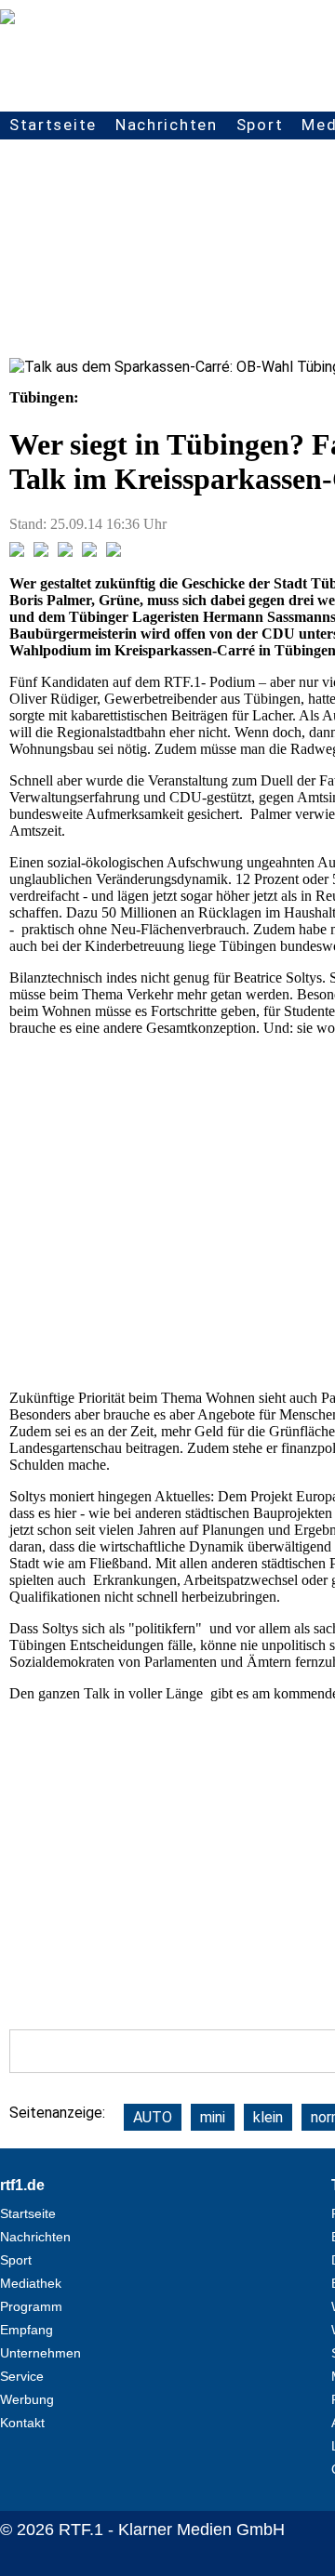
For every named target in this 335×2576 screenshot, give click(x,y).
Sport (260, 125)
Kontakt (22, 2423)
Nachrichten (167, 125)
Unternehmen (40, 2353)
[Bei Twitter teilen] (41, 552)
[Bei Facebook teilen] (17, 552)
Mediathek (31, 2283)
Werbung (27, 2399)
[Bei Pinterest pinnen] (89, 552)
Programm (31, 2306)
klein (268, 2117)
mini (213, 2117)
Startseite (53, 125)
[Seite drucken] (114, 552)
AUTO (153, 2117)
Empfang (27, 2330)
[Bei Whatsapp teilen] (65, 552)
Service (22, 2376)
